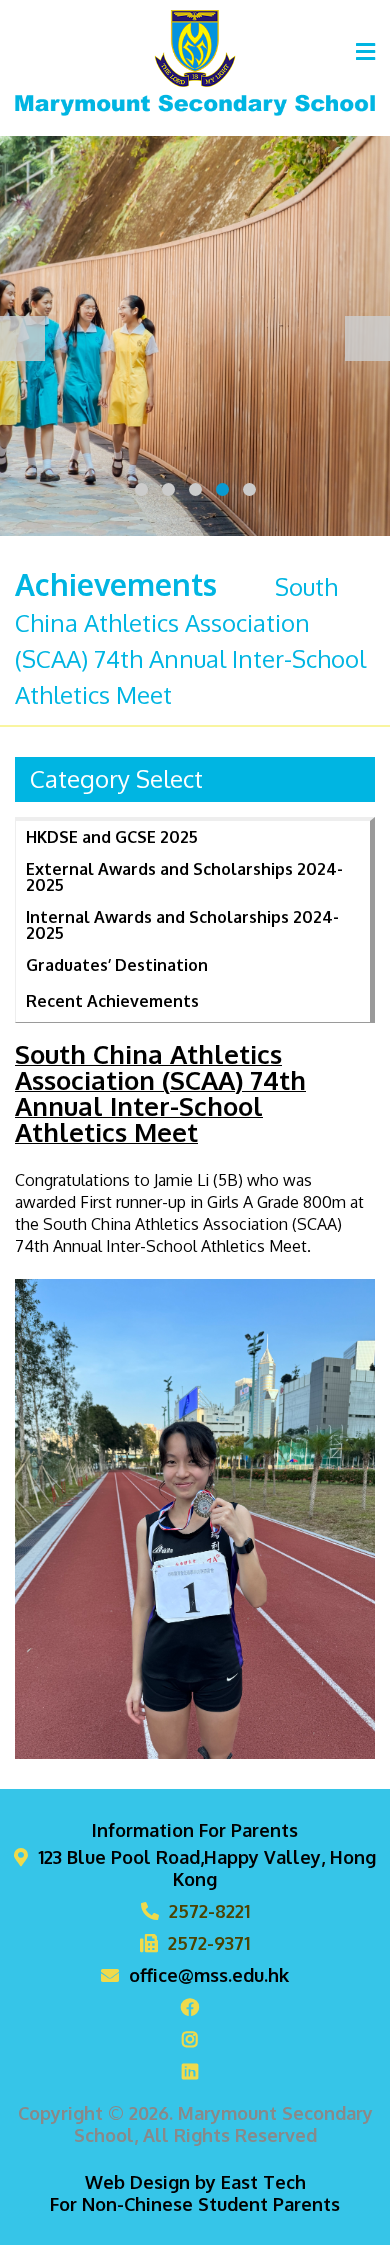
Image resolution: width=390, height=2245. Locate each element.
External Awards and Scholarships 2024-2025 (184, 877)
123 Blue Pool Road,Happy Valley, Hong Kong (207, 1868)
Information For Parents (195, 1830)
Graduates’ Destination (117, 965)
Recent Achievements (112, 1001)
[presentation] (22, 338)
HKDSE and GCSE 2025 (112, 837)
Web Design (137, 2182)
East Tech (263, 2182)
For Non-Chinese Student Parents (195, 2204)
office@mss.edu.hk (209, 1975)
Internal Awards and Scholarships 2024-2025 (182, 925)
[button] (141, 489)
